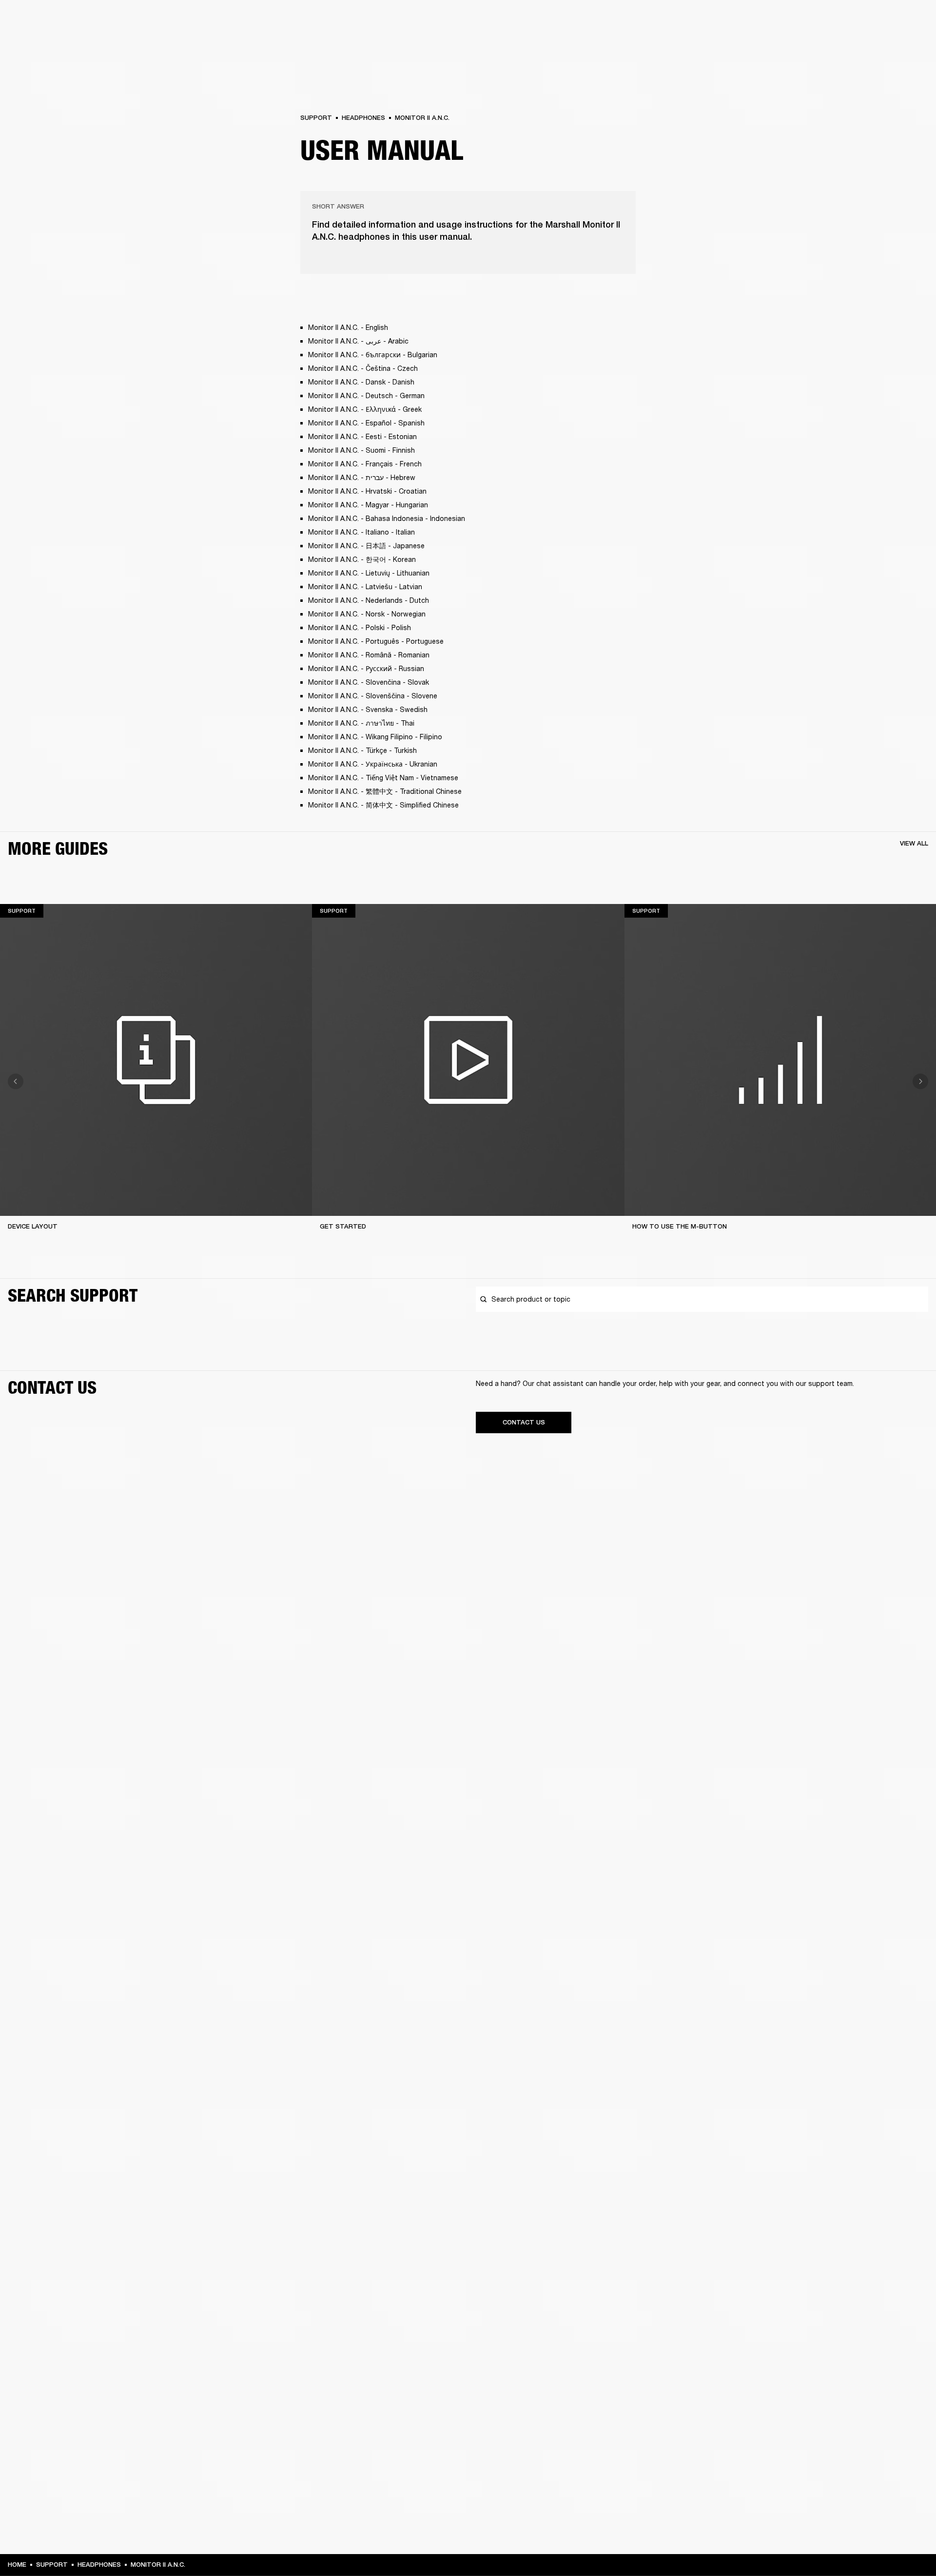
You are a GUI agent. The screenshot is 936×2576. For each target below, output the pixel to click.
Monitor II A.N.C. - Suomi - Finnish (361, 450)
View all (914, 843)
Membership (799, 20)
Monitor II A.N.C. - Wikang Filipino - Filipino (375, 737)
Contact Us (524, 1422)
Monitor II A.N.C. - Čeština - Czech (363, 368)
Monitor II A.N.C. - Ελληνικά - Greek (365, 409)
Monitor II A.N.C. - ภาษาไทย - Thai (361, 723)
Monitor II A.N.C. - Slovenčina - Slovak (369, 682)
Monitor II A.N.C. (422, 118)
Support (837, 45)
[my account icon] (880, 45)
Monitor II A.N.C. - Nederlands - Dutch (369, 600)
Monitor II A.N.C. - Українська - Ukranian (373, 764)
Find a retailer (846, 20)
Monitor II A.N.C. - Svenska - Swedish (368, 709)
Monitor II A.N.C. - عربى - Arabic (358, 341)
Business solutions (744, 20)
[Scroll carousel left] (16, 1081)
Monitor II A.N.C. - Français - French (365, 464)
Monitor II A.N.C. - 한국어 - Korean (362, 559)
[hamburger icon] (911, 45)
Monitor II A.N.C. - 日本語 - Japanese (366, 546)
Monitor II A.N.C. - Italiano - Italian (361, 532)
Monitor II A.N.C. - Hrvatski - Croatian (367, 491)
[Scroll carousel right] (920, 1081)
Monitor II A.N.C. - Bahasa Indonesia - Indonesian (387, 518)
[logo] (39, 39)
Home (17, 2565)
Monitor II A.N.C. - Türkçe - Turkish (362, 750)
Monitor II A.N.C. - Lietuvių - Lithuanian (369, 573)
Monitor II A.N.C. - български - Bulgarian (373, 355)
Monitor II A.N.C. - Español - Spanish (366, 423)
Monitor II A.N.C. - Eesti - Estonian (362, 436)
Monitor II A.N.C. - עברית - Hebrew (362, 477)
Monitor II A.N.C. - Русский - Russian (366, 668)
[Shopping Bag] (896, 45)
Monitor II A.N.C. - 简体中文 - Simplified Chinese (383, 805)
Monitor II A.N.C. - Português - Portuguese (376, 641)
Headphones (363, 118)
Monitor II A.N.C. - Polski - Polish (360, 627)
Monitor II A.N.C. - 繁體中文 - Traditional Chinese (385, 791)
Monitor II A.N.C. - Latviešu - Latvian (365, 586)
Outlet (888, 20)
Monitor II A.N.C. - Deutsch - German (366, 395)
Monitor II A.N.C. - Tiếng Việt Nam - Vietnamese (383, 778)
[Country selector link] (911, 20)
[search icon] (864, 45)
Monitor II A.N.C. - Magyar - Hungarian (368, 505)
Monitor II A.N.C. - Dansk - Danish (361, 382)
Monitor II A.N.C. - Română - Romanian (369, 655)
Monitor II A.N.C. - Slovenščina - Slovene (373, 696)
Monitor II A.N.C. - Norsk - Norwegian (367, 614)
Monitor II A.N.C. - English (348, 327)
